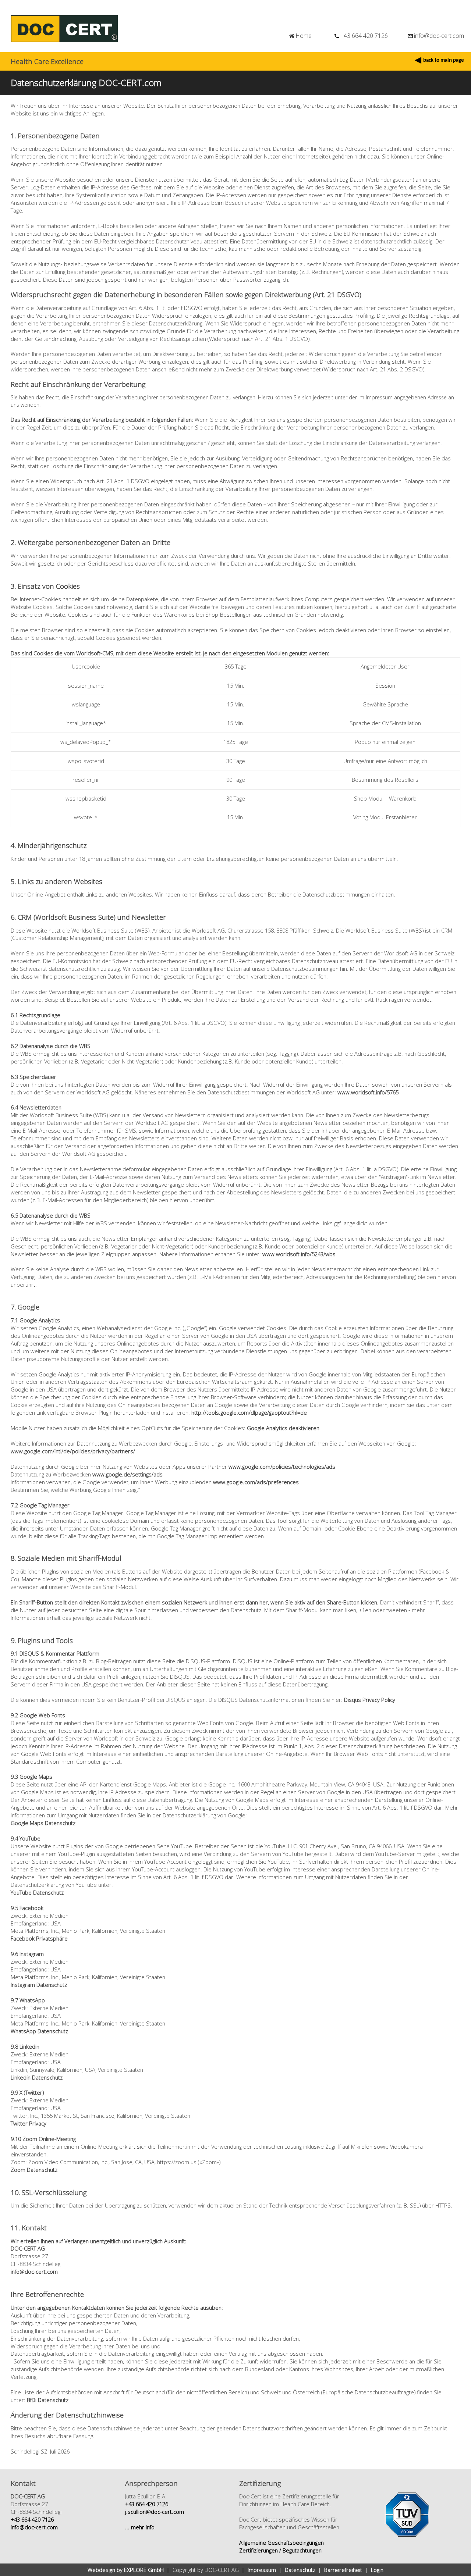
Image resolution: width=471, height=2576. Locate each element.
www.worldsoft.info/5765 (368, 1092)
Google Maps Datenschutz (43, 1823)
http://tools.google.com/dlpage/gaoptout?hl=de (249, 1412)
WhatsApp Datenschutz (39, 2031)
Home (304, 36)
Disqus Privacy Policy (370, 1700)
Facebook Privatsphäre (39, 1938)
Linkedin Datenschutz (37, 2077)
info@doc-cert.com (439, 36)
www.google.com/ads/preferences (256, 1482)
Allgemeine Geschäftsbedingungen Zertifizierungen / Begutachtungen (281, 2546)
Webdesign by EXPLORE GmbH (126, 2570)
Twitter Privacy (29, 2123)
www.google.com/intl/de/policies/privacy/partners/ (73, 1451)
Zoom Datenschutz (34, 2170)
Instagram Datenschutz (39, 1985)
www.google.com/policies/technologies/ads (282, 1467)
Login (377, 2570)
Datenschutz (300, 2570)
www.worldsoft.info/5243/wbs (299, 1254)
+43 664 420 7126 (364, 36)
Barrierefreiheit (343, 2570)
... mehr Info (140, 2527)
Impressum (262, 2570)
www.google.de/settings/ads (128, 1474)
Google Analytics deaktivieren (283, 1428)
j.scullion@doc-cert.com (155, 2512)
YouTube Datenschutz (37, 1892)
